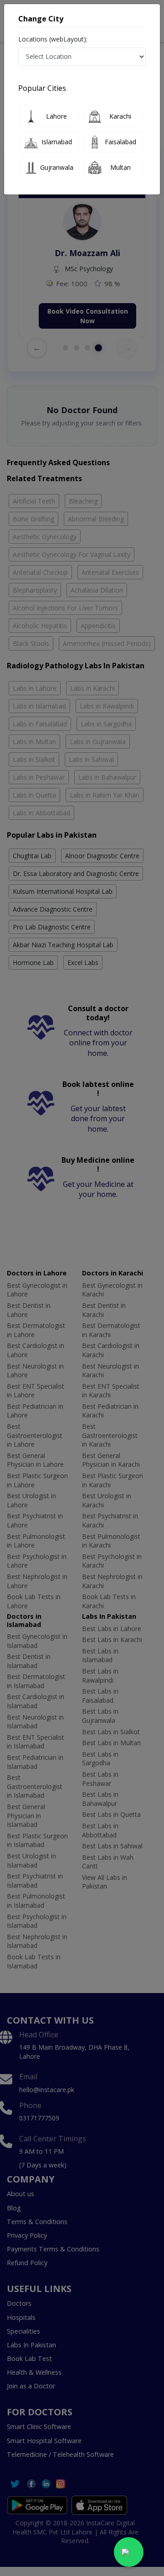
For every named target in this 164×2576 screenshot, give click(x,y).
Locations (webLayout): (53, 39)
